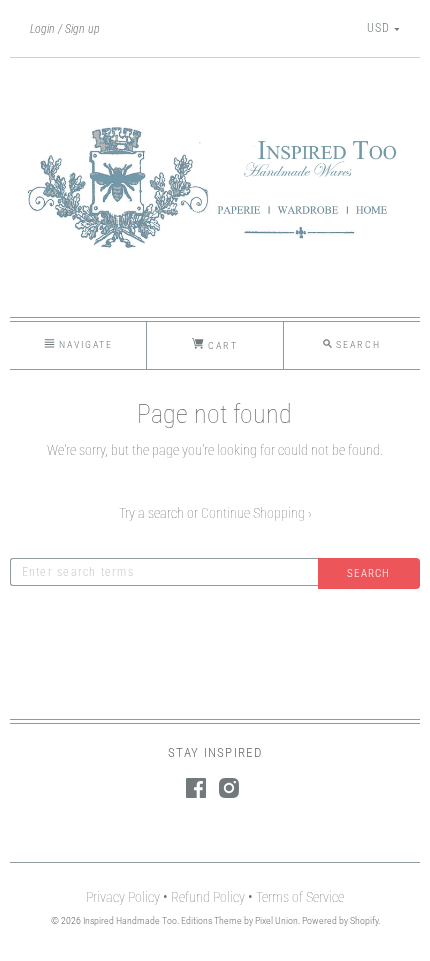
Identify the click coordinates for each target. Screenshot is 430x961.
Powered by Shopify (340, 920)
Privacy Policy (123, 897)
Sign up (82, 29)
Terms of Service (300, 897)
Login (42, 29)
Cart (221, 345)
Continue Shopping (256, 513)
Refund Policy (208, 897)
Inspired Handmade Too (130, 920)
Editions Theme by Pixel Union (239, 920)
